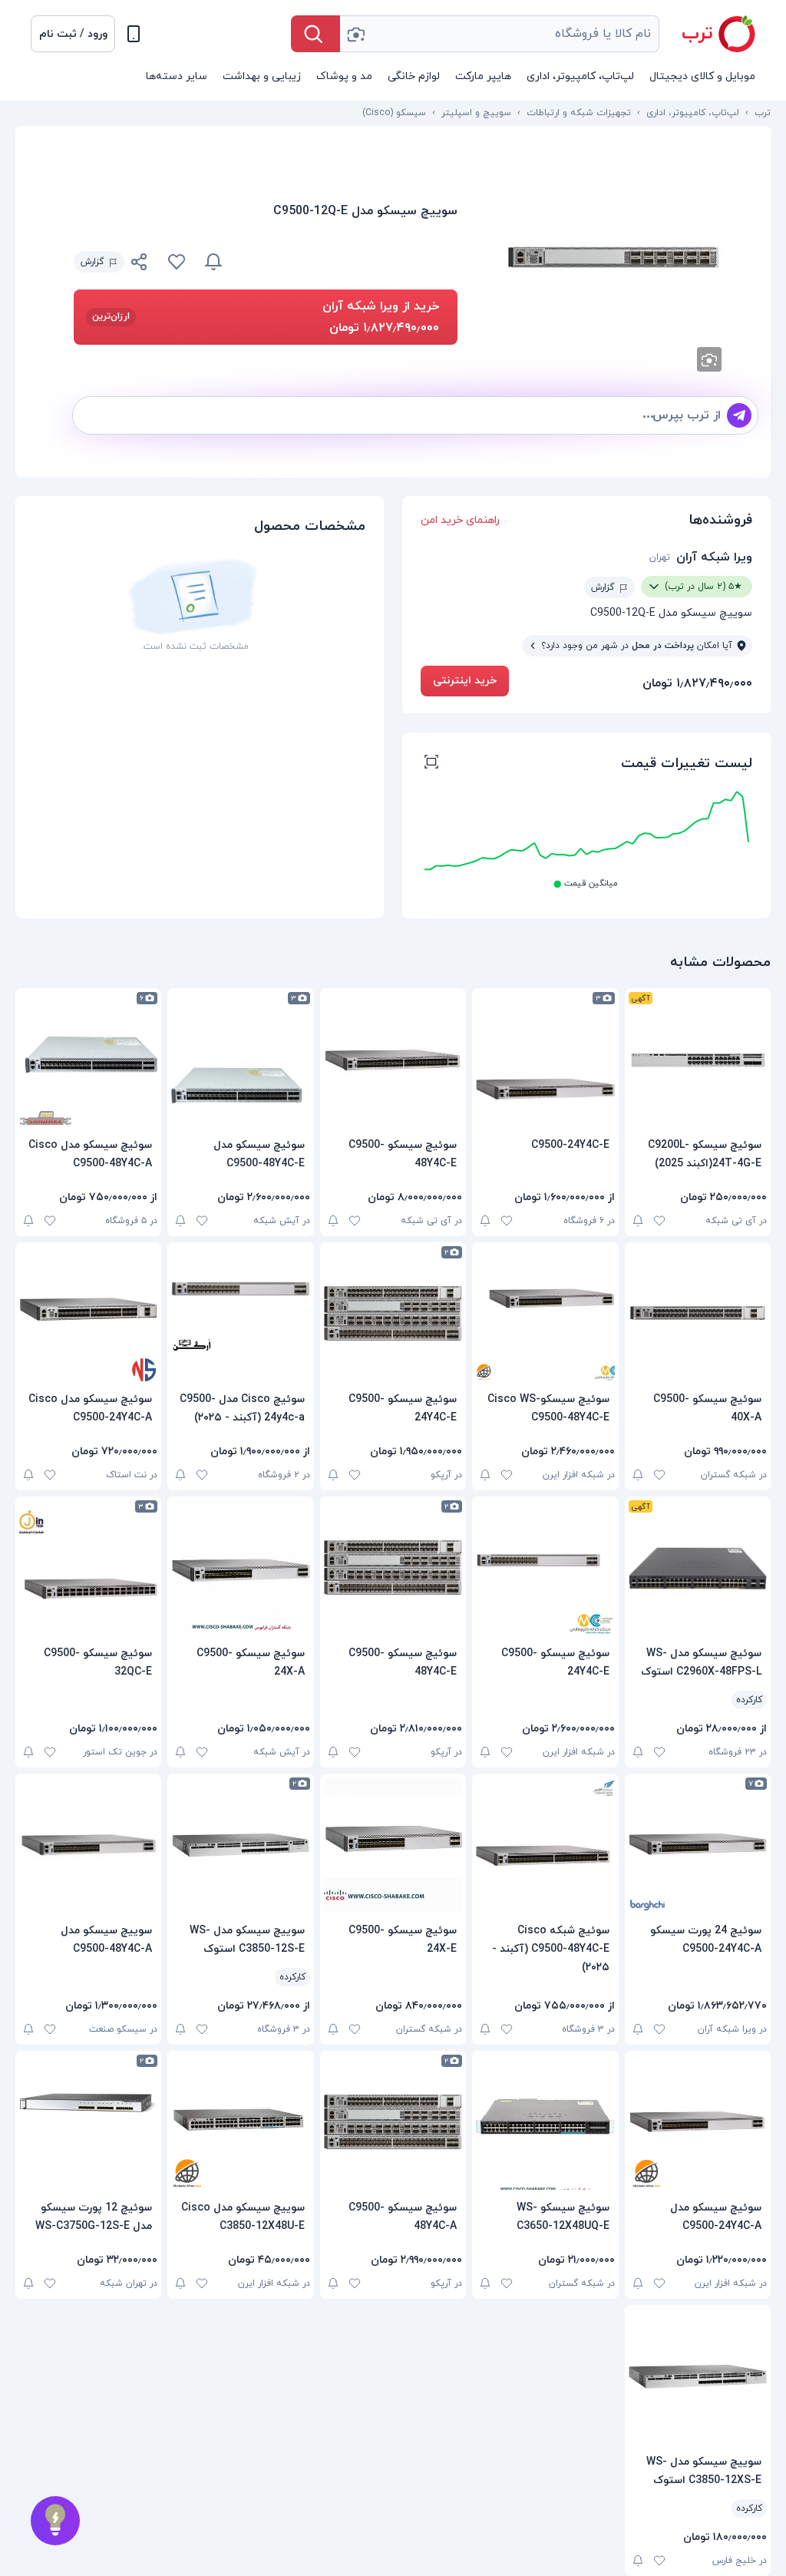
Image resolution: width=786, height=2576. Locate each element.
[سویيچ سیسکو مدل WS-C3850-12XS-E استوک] (698, 2376)
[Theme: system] (134, 34)
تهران (660, 557)
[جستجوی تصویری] (355, 34)
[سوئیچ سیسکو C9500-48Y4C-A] (393, 2122)
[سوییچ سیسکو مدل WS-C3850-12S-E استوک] (240, 1845)
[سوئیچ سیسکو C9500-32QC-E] (88, 1568)
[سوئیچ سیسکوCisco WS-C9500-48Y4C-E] (545, 1314)
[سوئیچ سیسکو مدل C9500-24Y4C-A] (698, 2122)
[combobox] (500, 34)
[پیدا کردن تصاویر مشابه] (709, 359)
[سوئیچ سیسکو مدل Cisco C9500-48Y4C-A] (88, 1060)
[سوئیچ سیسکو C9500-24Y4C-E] (393, 1314)
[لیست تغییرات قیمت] (431, 764)
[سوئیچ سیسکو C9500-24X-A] (240, 1568)
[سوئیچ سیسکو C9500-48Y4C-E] (393, 1060)
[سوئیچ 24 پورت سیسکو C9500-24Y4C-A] (698, 1845)
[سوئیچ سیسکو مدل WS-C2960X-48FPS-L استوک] (698, 1568)
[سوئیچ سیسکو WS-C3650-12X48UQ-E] (545, 2122)
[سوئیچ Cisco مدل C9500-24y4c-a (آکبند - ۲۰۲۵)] (240, 1314)
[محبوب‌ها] (177, 262)
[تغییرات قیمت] (213, 262)
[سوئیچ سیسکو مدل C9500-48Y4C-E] (240, 1060)
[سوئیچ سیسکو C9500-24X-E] (393, 1845)
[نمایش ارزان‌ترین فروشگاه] (349, 262)
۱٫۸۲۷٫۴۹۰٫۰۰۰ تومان (697, 683)
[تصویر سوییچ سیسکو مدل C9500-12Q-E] (614, 258)
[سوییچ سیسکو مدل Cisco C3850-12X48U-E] (240, 2122)
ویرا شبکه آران (714, 557)
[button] (73, 34)
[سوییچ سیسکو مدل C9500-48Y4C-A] (88, 1845)
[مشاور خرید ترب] (55, 2521)
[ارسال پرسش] (739, 415)
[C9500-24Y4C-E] (545, 1060)
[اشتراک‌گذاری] (140, 264)
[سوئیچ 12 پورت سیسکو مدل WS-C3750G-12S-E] (88, 2122)
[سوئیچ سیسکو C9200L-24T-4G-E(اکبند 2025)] (698, 1060)
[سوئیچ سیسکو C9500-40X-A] (698, 1314)
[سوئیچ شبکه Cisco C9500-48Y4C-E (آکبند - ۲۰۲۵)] (545, 1845)
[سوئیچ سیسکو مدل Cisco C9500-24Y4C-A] (88, 1314)
